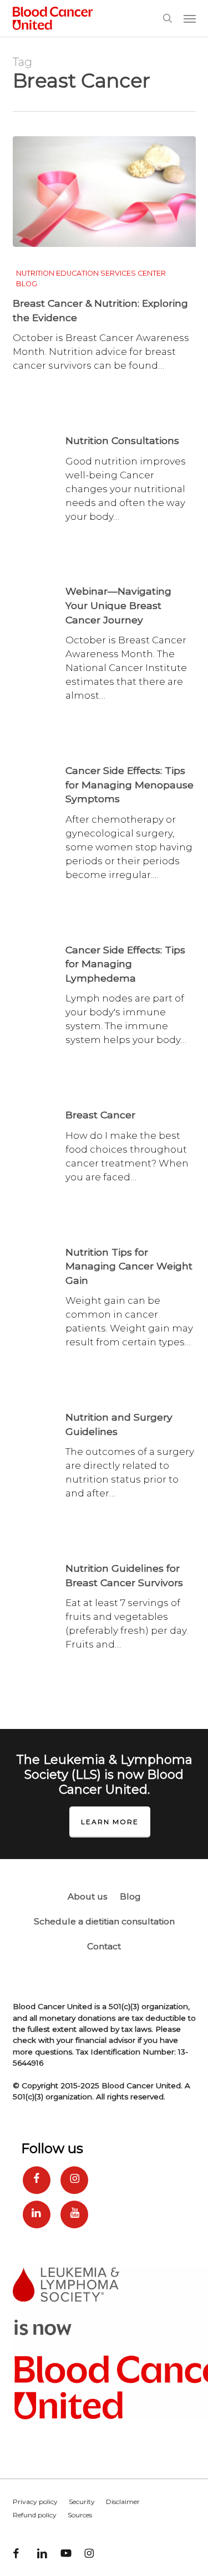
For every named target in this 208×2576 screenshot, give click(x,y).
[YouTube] (74, 2214)
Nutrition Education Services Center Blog (91, 278)
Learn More (110, 1822)
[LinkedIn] (37, 2214)
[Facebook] (37, 2180)
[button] (190, 18)
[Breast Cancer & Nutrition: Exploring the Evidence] (104, 192)
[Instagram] (74, 2180)
